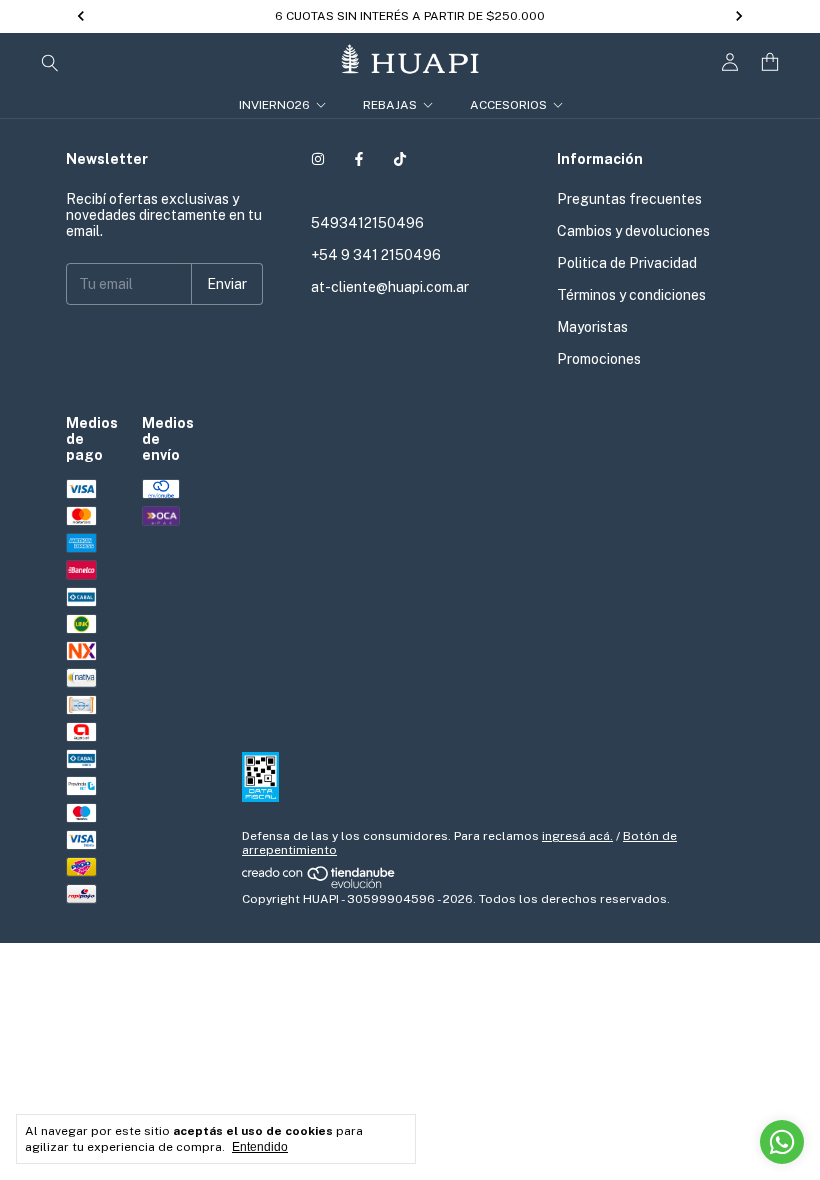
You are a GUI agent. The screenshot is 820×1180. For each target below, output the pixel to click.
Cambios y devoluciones (633, 231)
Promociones (599, 359)
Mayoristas (592, 327)
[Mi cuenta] (730, 62)
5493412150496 (367, 223)
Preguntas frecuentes (629, 199)
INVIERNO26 (274, 105)
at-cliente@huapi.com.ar (390, 287)
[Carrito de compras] (770, 62)
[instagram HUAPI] (318, 159)
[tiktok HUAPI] (400, 159)
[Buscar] (50, 62)
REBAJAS (390, 105)
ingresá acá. (577, 836)
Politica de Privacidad (627, 263)
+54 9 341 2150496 (376, 255)
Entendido (260, 1147)
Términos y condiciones (631, 295)
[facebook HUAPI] (359, 159)
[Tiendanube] (319, 885)
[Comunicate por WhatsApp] (782, 1142)
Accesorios (508, 105)
